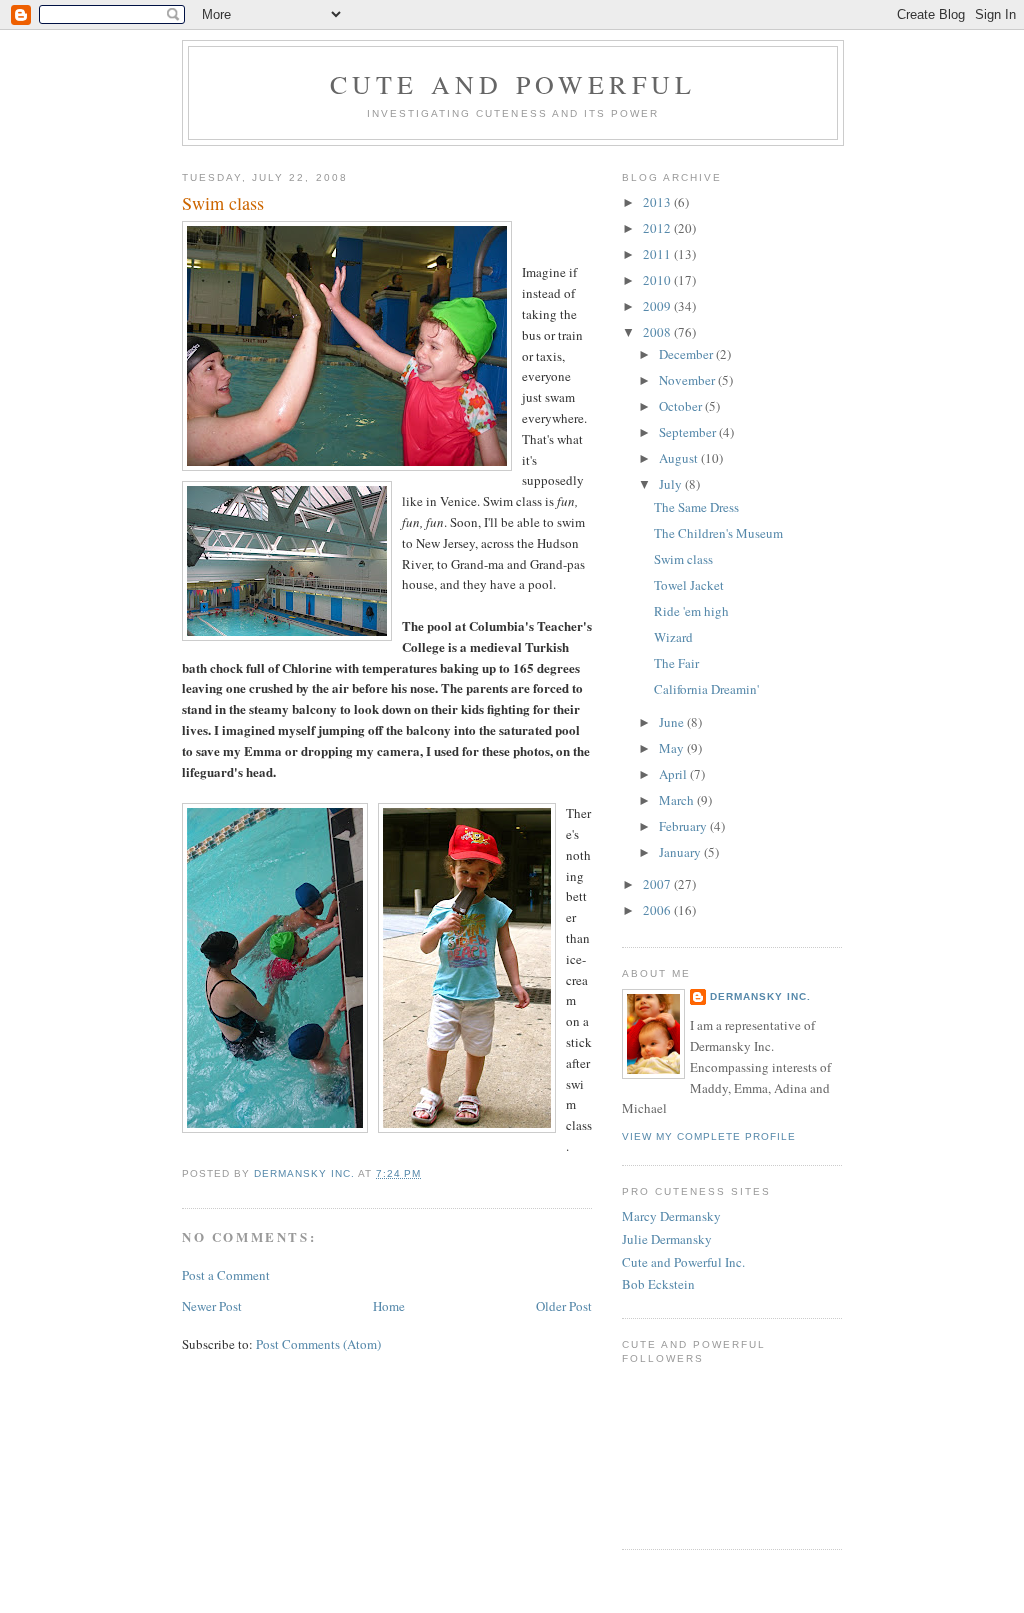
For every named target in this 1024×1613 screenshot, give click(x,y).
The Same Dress (696, 507)
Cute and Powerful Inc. (683, 1262)
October (682, 406)
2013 (658, 202)
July (672, 484)
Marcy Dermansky (671, 1216)
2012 (658, 228)
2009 (658, 306)
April (674, 774)
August (680, 458)
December (687, 354)
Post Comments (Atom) (318, 1344)
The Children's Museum (718, 533)
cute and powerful (513, 84)
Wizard (673, 637)
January (681, 852)
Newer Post (212, 1306)
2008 (658, 332)
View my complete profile (709, 1136)
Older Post (564, 1306)
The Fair (676, 663)
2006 (658, 910)
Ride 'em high (691, 611)
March (678, 800)
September (689, 432)
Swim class (683, 559)
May (673, 748)
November (688, 380)
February (684, 826)
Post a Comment (226, 1275)
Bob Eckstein (658, 1284)
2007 (658, 884)
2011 (658, 254)
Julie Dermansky (667, 1239)
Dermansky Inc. (760, 996)
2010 (658, 280)
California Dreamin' (706, 689)
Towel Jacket (689, 585)
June (673, 722)
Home (389, 1306)
